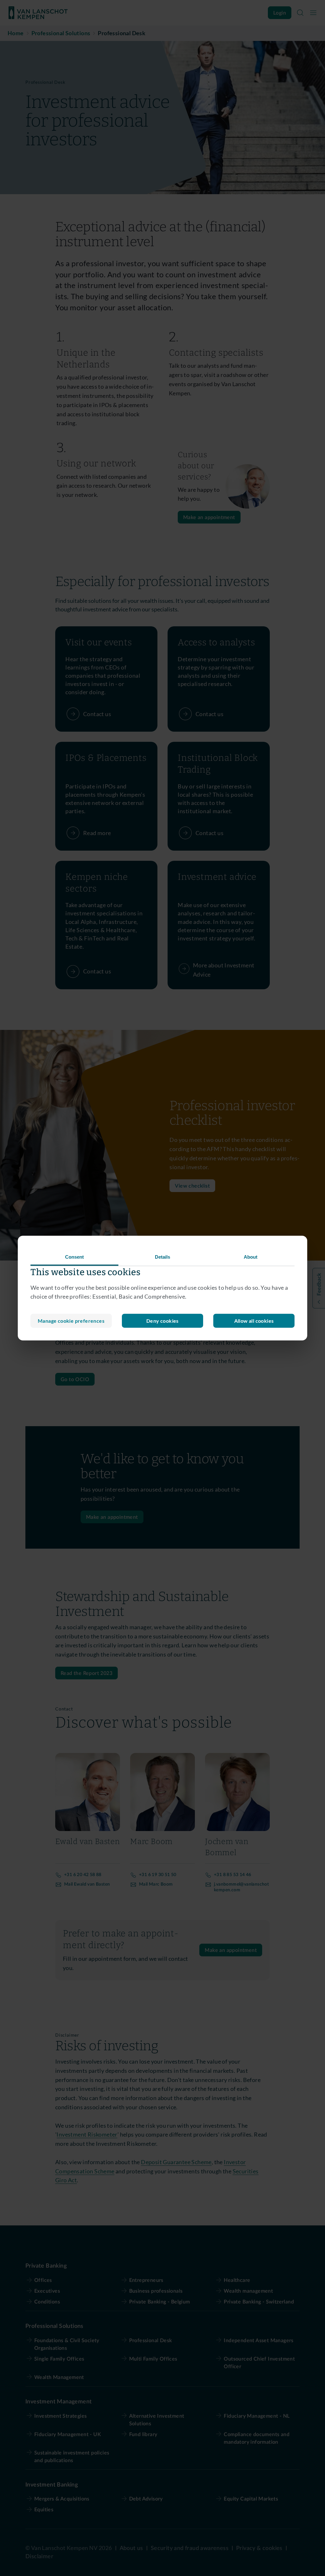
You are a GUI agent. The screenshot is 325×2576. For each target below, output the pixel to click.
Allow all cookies (254, 1321)
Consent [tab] (75, 1257)
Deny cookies (162, 1321)
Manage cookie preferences (71, 1321)
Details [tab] (163, 1257)
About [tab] (251, 1257)
